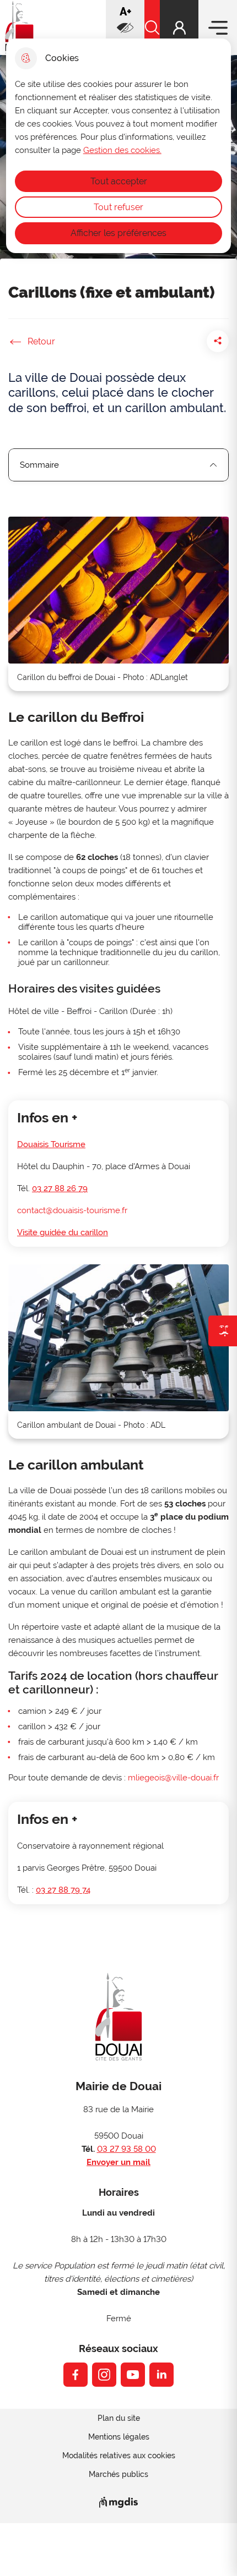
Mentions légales (119, 2437)
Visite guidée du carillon (63, 1232)
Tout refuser (118, 207)
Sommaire (39, 465)
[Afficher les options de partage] (218, 341)
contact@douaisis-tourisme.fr (72, 1210)
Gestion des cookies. (122, 150)
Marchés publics (118, 2474)
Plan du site (119, 2418)
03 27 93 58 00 (126, 2149)
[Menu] (218, 28)
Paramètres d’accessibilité (125, 28)
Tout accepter (119, 181)
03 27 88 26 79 (60, 1188)
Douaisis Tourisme (51, 1144)
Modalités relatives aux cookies (119, 2456)
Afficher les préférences (118, 233)
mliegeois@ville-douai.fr (173, 1778)
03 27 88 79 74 (63, 1890)
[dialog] (119, 146)
